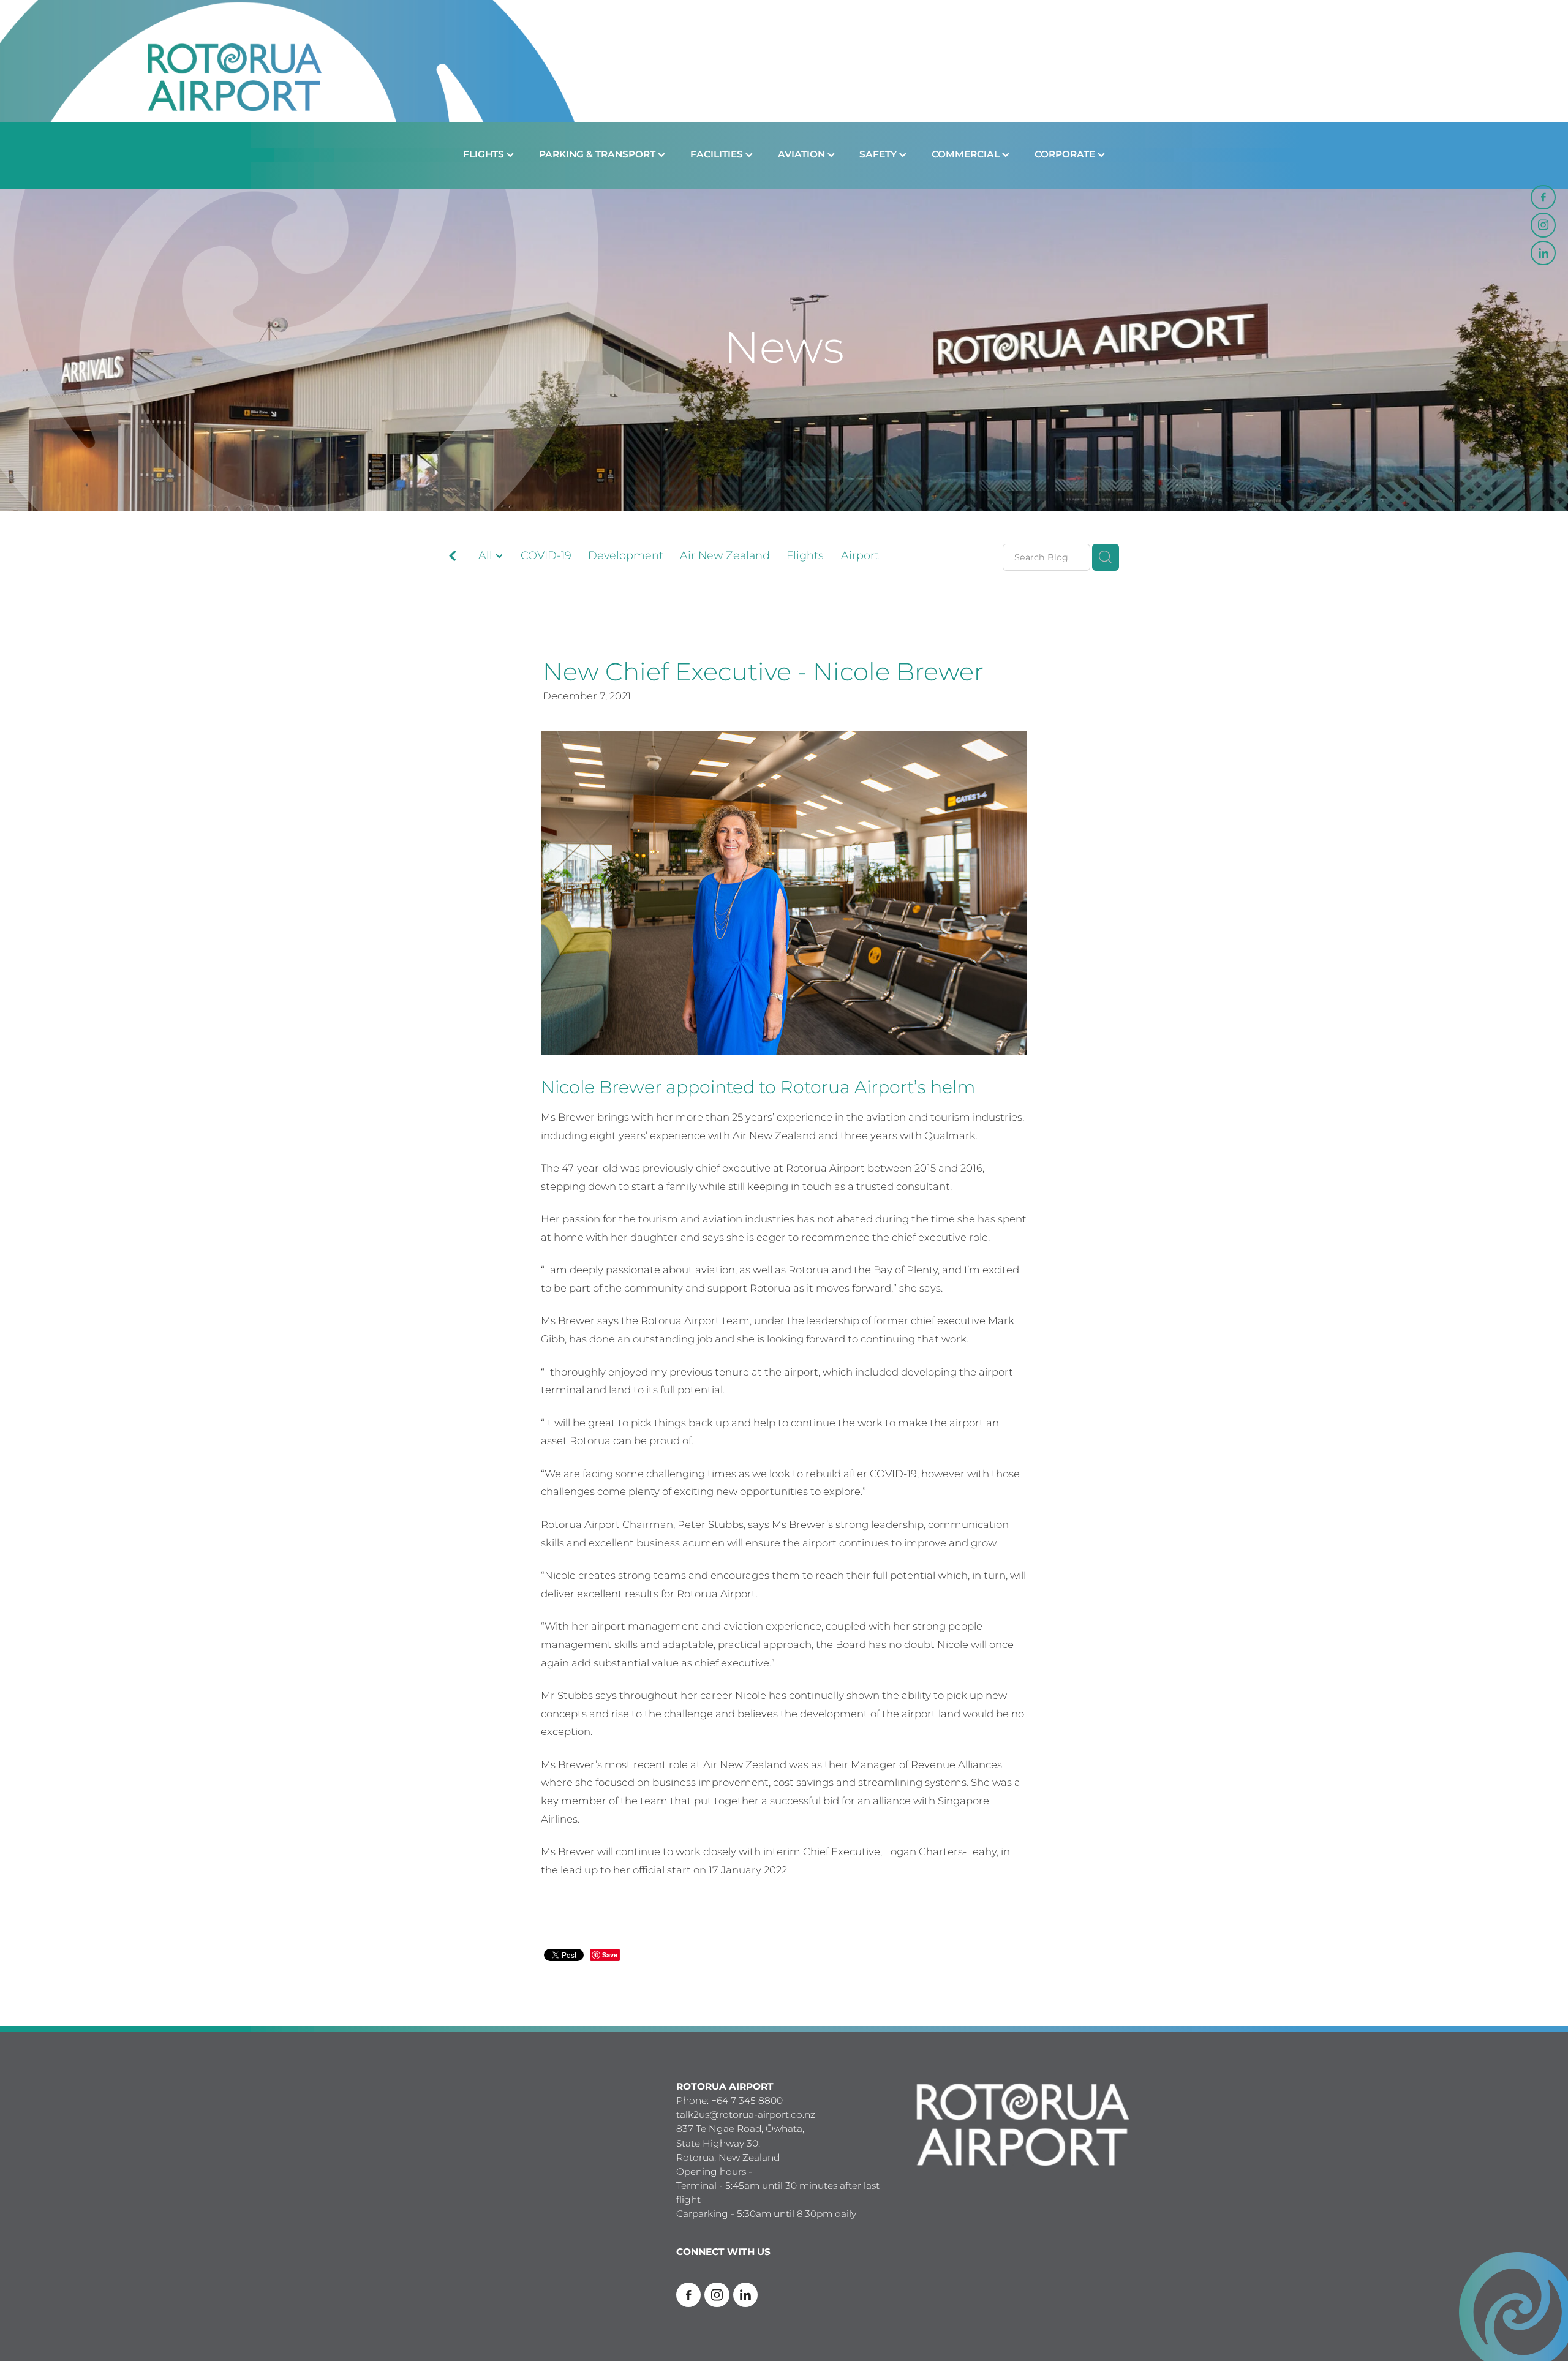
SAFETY (879, 155)
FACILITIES (718, 155)
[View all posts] (453, 558)
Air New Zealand (725, 556)
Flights (805, 556)
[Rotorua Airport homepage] (784, 61)
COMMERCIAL (967, 155)
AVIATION (803, 155)
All (487, 556)
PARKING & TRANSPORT (598, 155)
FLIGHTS (485, 155)
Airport (860, 556)
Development (626, 556)
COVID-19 (546, 556)
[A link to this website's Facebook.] (1543, 197)
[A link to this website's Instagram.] (1543, 225)
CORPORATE (1066, 155)
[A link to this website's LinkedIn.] (1543, 253)
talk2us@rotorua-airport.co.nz (746, 2115)
